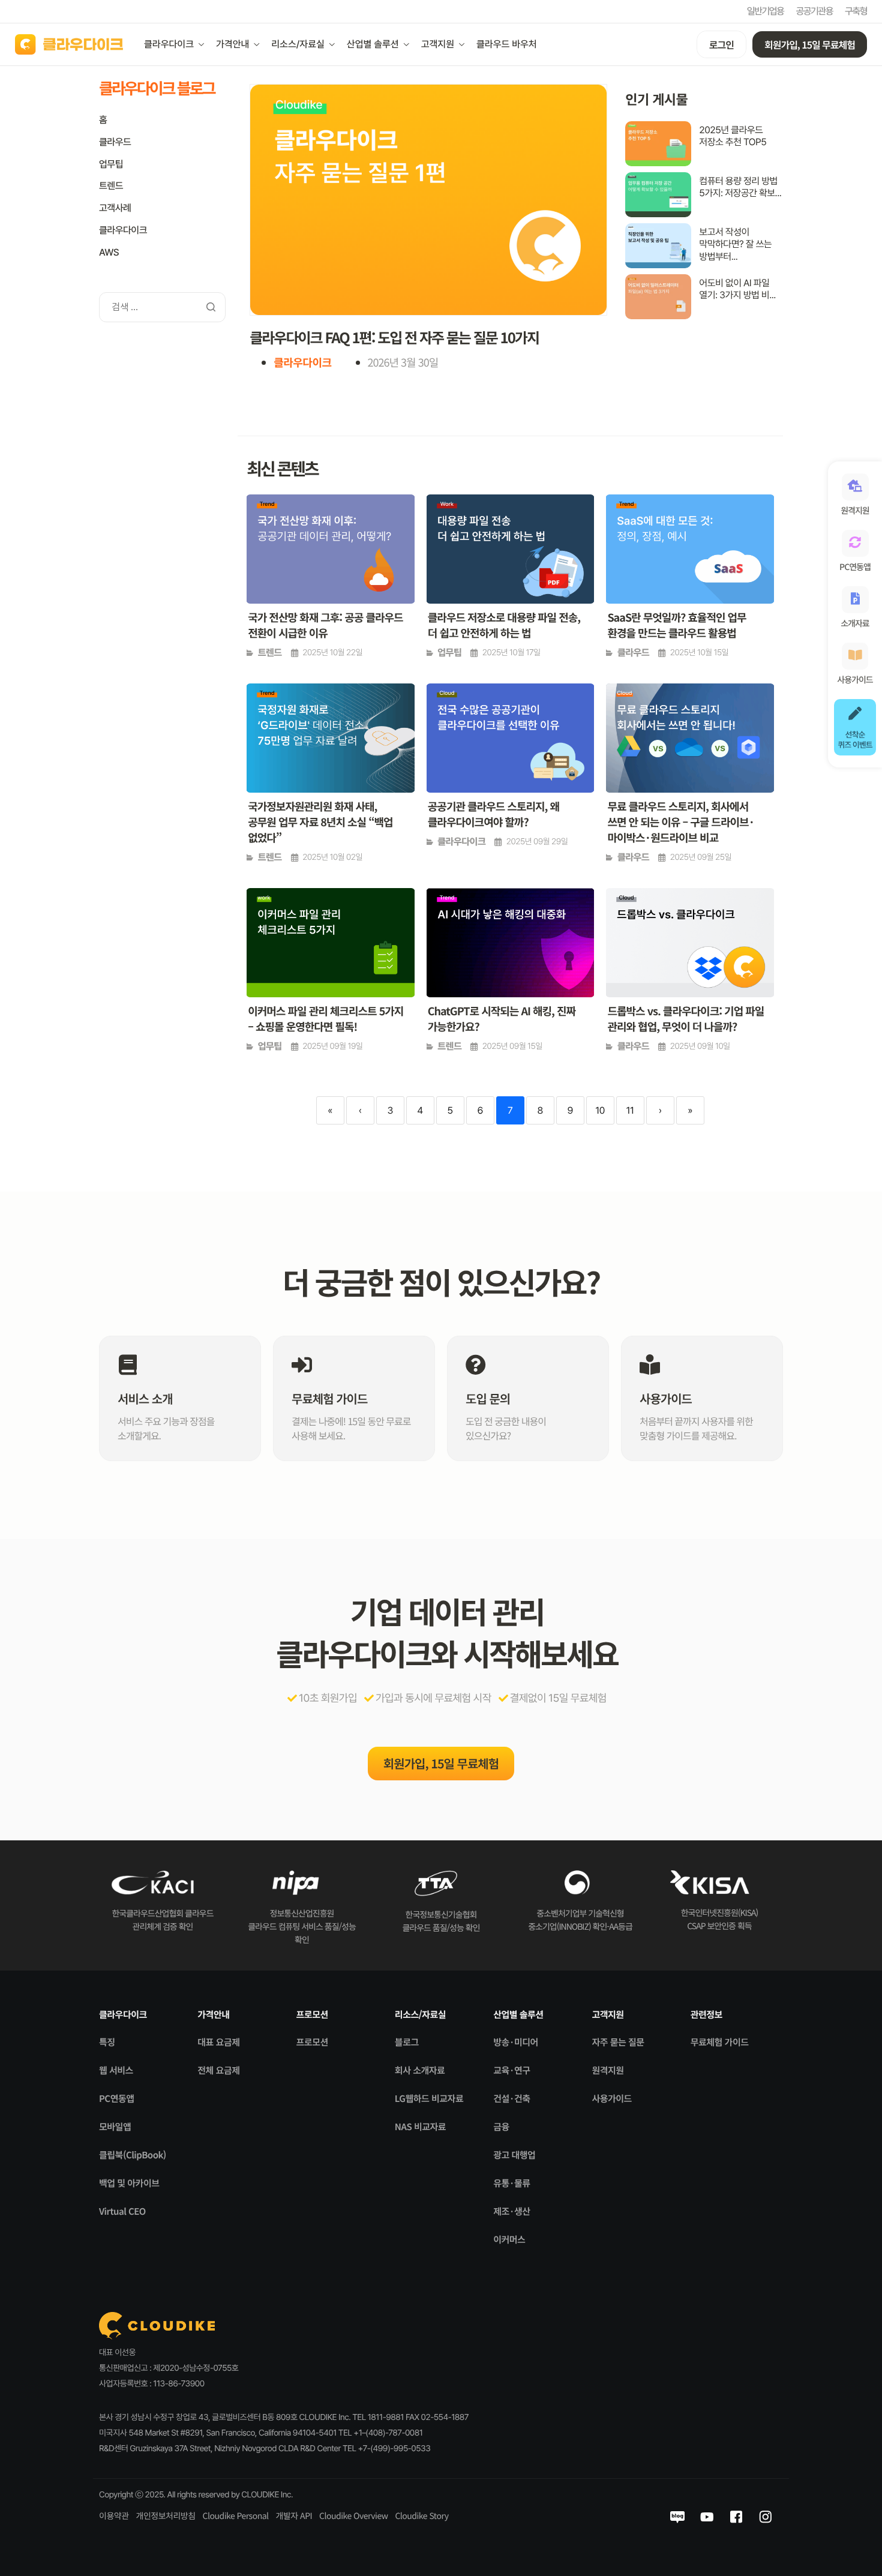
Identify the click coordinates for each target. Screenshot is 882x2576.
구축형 (856, 11)
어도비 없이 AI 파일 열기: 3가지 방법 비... (737, 289)
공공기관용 (814, 11)
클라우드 (115, 142)
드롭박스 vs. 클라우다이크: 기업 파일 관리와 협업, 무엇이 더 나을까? (685, 1019)
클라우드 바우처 (507, 44)
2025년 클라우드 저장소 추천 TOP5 (733, 136)
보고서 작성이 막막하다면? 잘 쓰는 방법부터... (735, 245)
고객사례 (115, 208)
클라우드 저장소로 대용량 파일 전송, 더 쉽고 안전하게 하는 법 (504, 625)
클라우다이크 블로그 (157, 88)
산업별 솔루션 (373, 44)
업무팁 (111, 164)
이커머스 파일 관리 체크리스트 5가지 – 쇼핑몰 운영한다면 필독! (325, 1019)
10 (600, 1110)
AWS (109, 252)
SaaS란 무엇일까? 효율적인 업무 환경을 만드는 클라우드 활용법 (676, 625)
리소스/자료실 (298, 44)
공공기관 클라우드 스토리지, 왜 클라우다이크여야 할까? (493, 814)
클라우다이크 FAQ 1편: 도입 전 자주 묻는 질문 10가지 (394, 337)
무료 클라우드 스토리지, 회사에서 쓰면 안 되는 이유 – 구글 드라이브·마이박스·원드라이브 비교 (681, 822)
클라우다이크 (169, 44)
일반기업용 (766, 11)
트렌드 (111, 186)
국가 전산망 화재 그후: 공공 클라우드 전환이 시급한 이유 (325, 625)
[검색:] (162, 306)
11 (630, 1110)
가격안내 (232, 44)
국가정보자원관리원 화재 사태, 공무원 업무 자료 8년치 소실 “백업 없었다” (320, 822)
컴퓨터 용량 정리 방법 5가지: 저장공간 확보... (740, 187)
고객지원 (438, 44)
